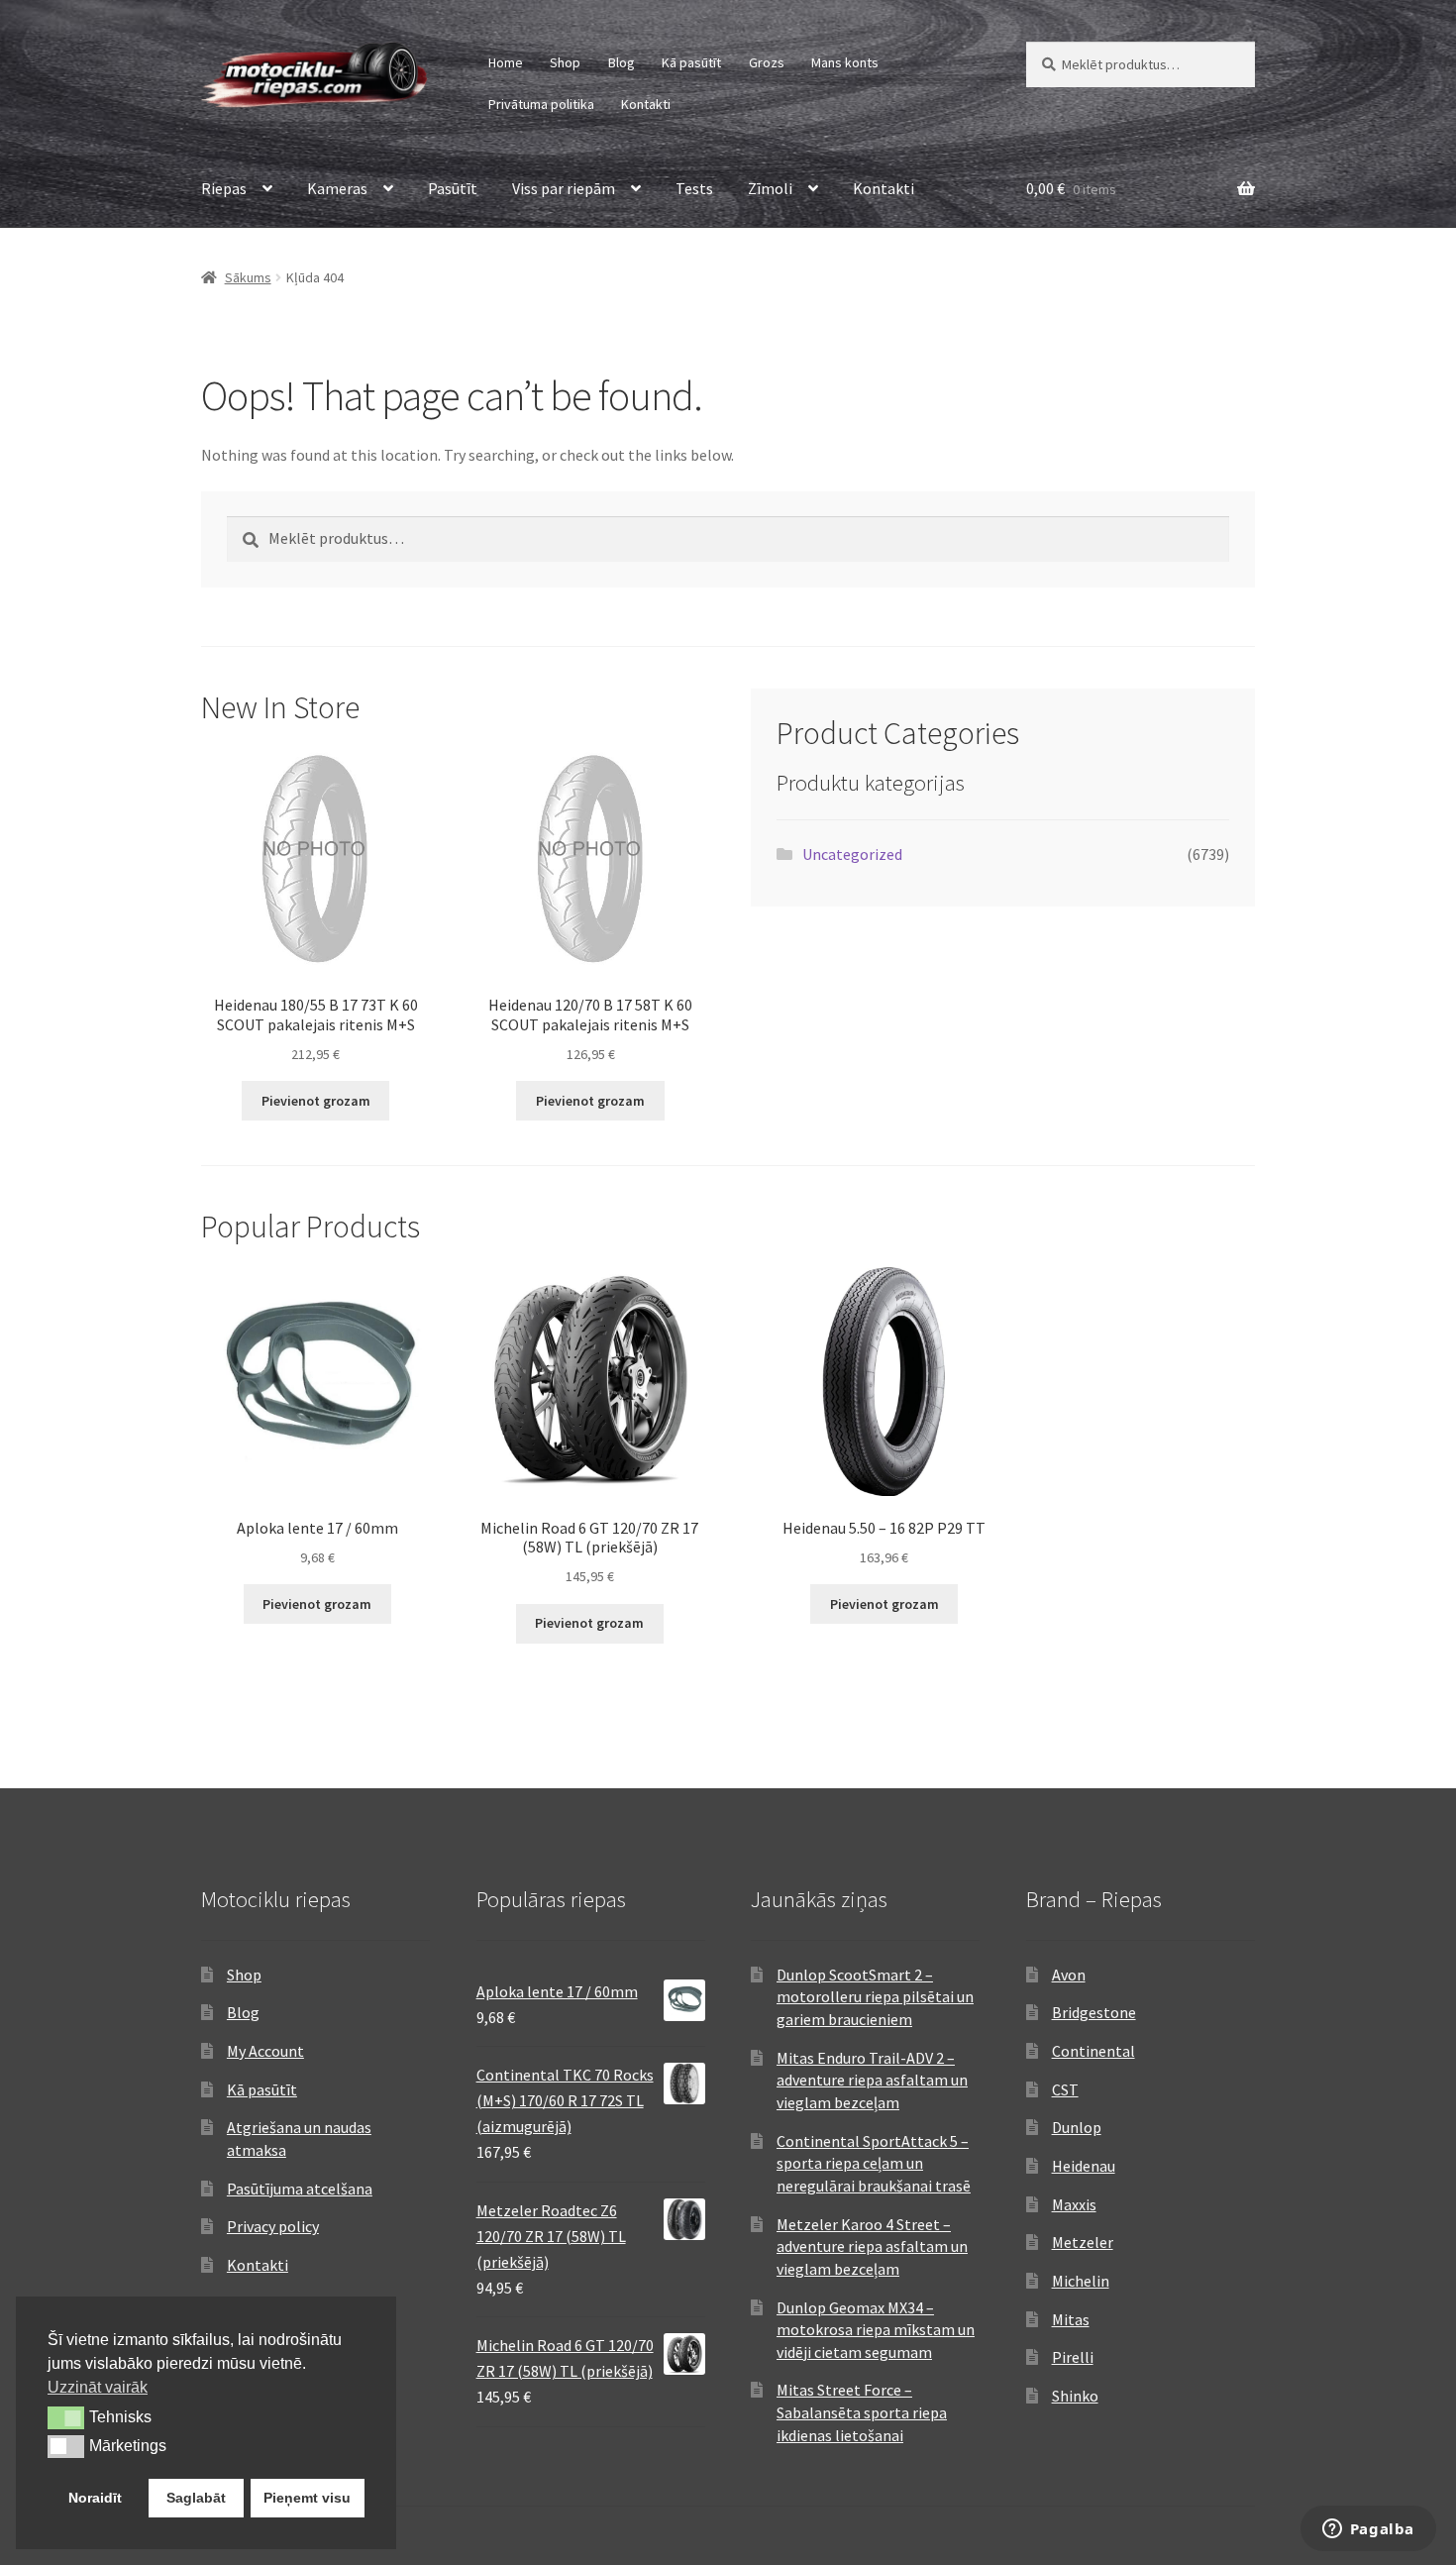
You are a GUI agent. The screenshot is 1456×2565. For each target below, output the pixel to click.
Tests (694, 188)
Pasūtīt (453, 188)
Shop (565, 62)
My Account (265, 2051)
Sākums (248, 277)
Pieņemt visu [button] (307, 2498)
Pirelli (1073, 2357)
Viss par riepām (564, 188)
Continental (1093, 2051)
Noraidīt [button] (95, 2498)
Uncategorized (852, 854)
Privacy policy (273, 2226)
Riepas (224, 188)
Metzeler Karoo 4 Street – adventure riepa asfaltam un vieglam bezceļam (872, 2246)
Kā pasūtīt (691, 62)
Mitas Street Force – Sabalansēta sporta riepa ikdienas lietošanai (862, 2412)
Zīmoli (770, 188)
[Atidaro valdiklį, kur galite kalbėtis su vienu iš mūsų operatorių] (1368, 2530)
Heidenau (1084, 2166)
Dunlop (1077, 2127)
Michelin (1081, 2281)
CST (1065, 2089)
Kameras (337, 188)
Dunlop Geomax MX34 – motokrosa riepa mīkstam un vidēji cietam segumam (876, 2330)
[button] (66, 2417)
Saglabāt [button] (196, 2498)
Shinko (1075, 2396)
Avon (1069, 1975)
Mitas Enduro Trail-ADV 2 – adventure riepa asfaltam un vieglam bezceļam (872, 2080)
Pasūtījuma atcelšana (300, 2189)
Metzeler (1083, 2242)
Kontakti (646, 104)
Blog (622, 62)
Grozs (767, 62)
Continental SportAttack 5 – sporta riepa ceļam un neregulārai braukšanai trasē (874, 2163)
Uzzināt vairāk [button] (98, 2387)
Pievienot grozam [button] (316, 1101)
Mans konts (845, 62)
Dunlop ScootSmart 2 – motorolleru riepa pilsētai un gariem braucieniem (875, 1997)
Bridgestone (1094, 2012)
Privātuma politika (541, 104)
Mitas (1071, 2319)
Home (506, 62)
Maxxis (1074, 2204)
